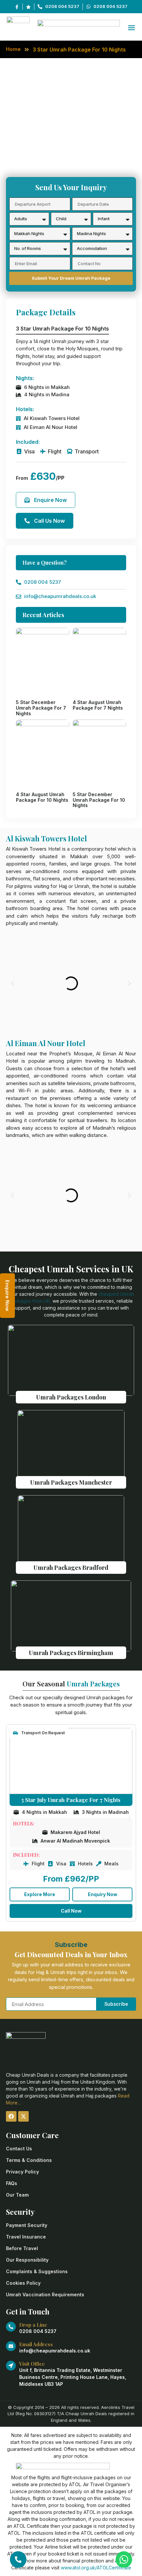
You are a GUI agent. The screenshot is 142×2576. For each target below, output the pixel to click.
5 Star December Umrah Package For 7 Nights (41, 708)
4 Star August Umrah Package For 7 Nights (98, 705)
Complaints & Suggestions (37, 2271)
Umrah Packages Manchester (71, 1482)
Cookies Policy (23, 2283)
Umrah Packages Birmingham (71, 1653)
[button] (13, 983)
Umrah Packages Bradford (71, 1568)
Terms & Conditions (29, 2160)
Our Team (17, 2195)
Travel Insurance (26, 2237)
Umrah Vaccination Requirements (45, 2294)
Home (13, 49)
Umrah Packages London (71, 1397)
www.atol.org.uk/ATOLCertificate (96, 2568)
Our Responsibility (27, 2260)
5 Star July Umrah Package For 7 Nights (71, 1800)
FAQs (12, 2183)
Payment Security (27, 2225)
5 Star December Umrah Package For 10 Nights (99, 800)
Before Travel (22, 2248)
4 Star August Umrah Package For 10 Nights (42, 797)
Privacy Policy (22, 2172)
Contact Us (19, 2149)
